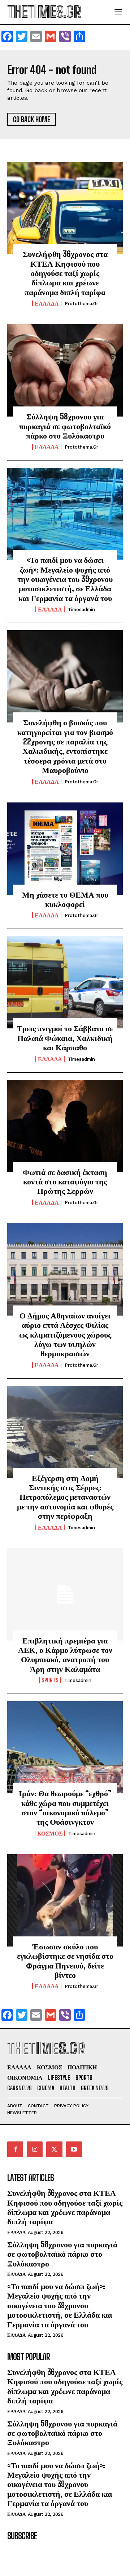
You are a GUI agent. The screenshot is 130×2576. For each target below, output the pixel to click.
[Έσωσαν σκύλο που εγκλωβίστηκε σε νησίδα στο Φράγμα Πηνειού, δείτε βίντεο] (65, 1900)
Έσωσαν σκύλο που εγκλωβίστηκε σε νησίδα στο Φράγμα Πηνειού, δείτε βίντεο (65, 1961)
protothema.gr (81, 304)
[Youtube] (74, 2149)
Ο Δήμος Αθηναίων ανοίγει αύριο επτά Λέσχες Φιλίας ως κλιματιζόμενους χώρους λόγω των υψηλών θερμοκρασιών (65, 1334)
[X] (54, 2149)
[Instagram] (35, 2149)
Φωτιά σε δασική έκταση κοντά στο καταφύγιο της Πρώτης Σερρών (65, 1182)
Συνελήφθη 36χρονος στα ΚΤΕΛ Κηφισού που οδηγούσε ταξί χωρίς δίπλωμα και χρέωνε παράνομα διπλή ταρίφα (65, 273)
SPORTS (50, 1680)
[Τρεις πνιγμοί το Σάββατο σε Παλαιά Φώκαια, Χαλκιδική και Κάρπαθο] (65, 982)
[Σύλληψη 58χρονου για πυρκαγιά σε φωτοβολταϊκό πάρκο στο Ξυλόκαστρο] (65, 370)
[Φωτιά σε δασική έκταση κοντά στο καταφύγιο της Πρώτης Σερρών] (65, 1126)
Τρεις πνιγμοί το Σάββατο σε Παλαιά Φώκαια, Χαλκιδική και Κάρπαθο (65, 1038)
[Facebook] (15, 2149)
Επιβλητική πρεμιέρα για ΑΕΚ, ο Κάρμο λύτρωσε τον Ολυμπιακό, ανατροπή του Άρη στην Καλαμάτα (65, 1655)
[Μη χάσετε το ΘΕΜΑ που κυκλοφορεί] (65, 849)
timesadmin (81, 609)
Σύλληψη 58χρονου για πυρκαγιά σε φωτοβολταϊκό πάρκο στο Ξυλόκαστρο (65, 426)
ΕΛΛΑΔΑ (47, 303)
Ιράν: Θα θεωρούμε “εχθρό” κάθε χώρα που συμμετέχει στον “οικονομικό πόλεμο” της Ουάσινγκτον (65, 1807)
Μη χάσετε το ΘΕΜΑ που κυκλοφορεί (65, 899)
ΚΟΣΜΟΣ (50, 1833)
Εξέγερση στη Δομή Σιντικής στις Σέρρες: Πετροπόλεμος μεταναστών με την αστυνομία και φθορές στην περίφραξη (65, 1497)
